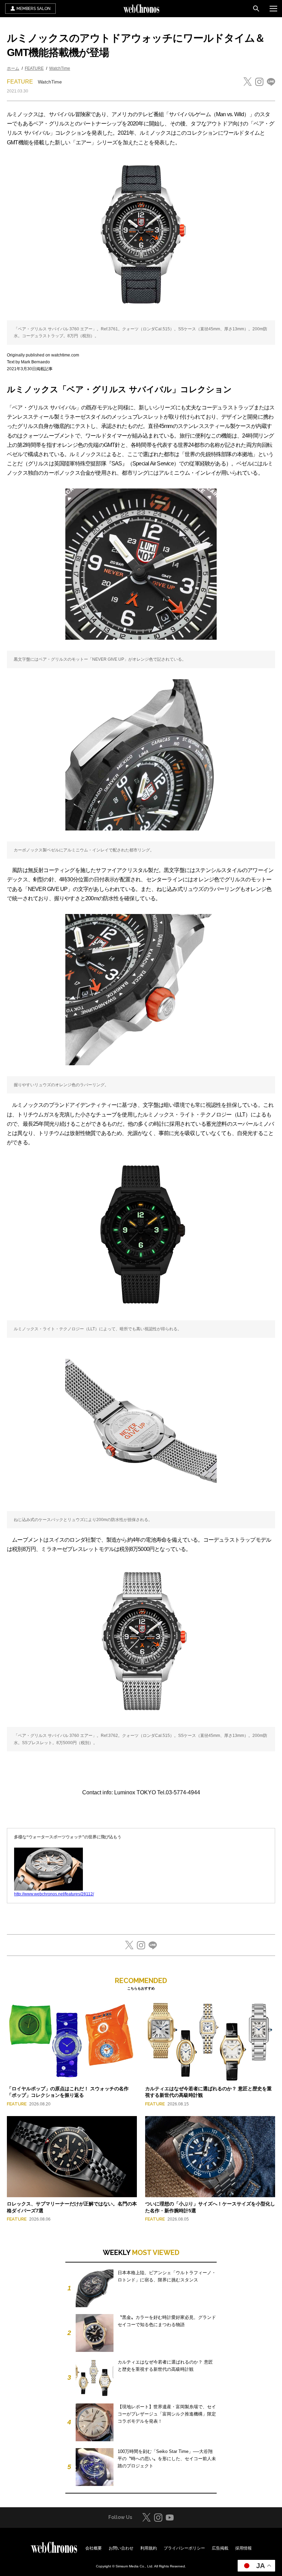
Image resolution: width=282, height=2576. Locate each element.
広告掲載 (220, 2548)
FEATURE (34, 68)
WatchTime (60, 68)
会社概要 (94, 2548)
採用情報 (243, 2548)
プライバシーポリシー (184, 2548)
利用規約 (149, 2548)
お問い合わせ (121, 2548)
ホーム (13, 68)
